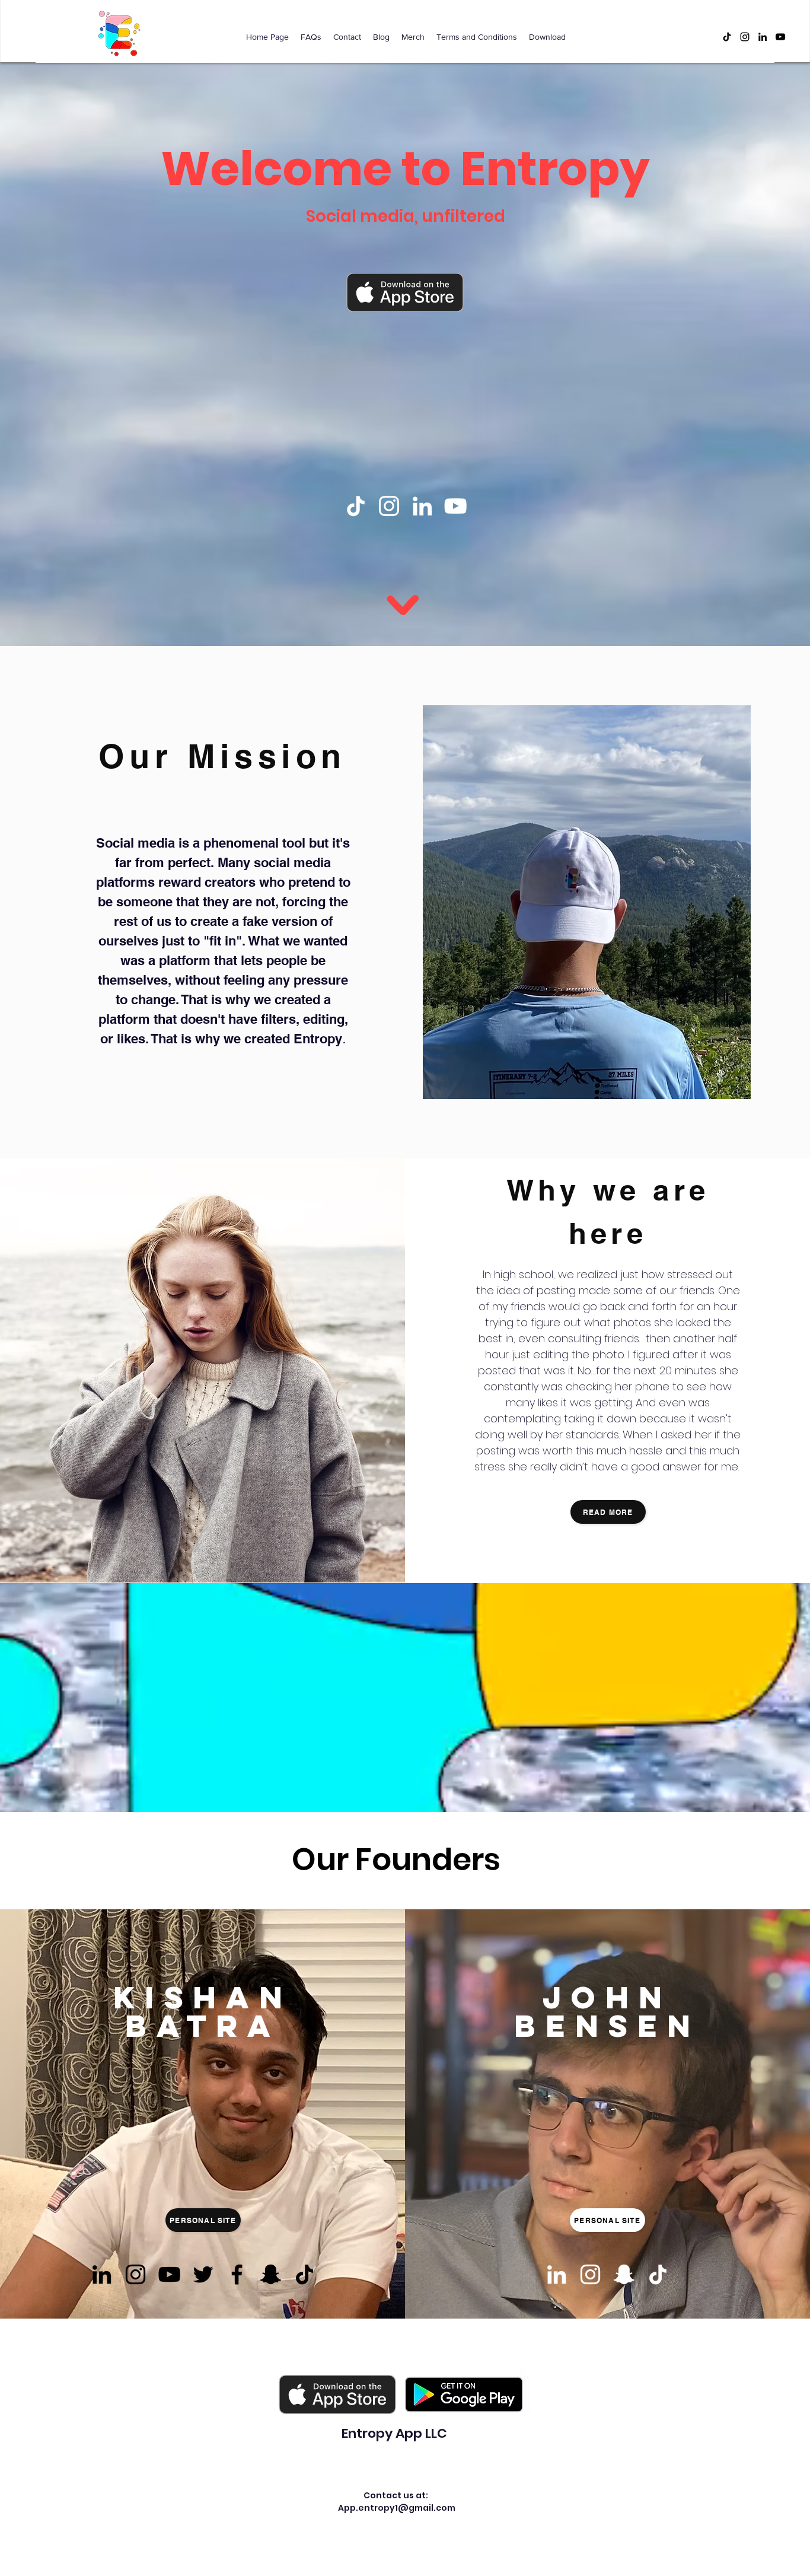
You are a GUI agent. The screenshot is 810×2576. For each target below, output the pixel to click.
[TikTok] (727, 37)
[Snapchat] (271, 2274)
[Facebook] (237, 2274)
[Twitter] (203, 2274)
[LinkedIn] (763, 37)
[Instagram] (745, 37)
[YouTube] (780, 37)
